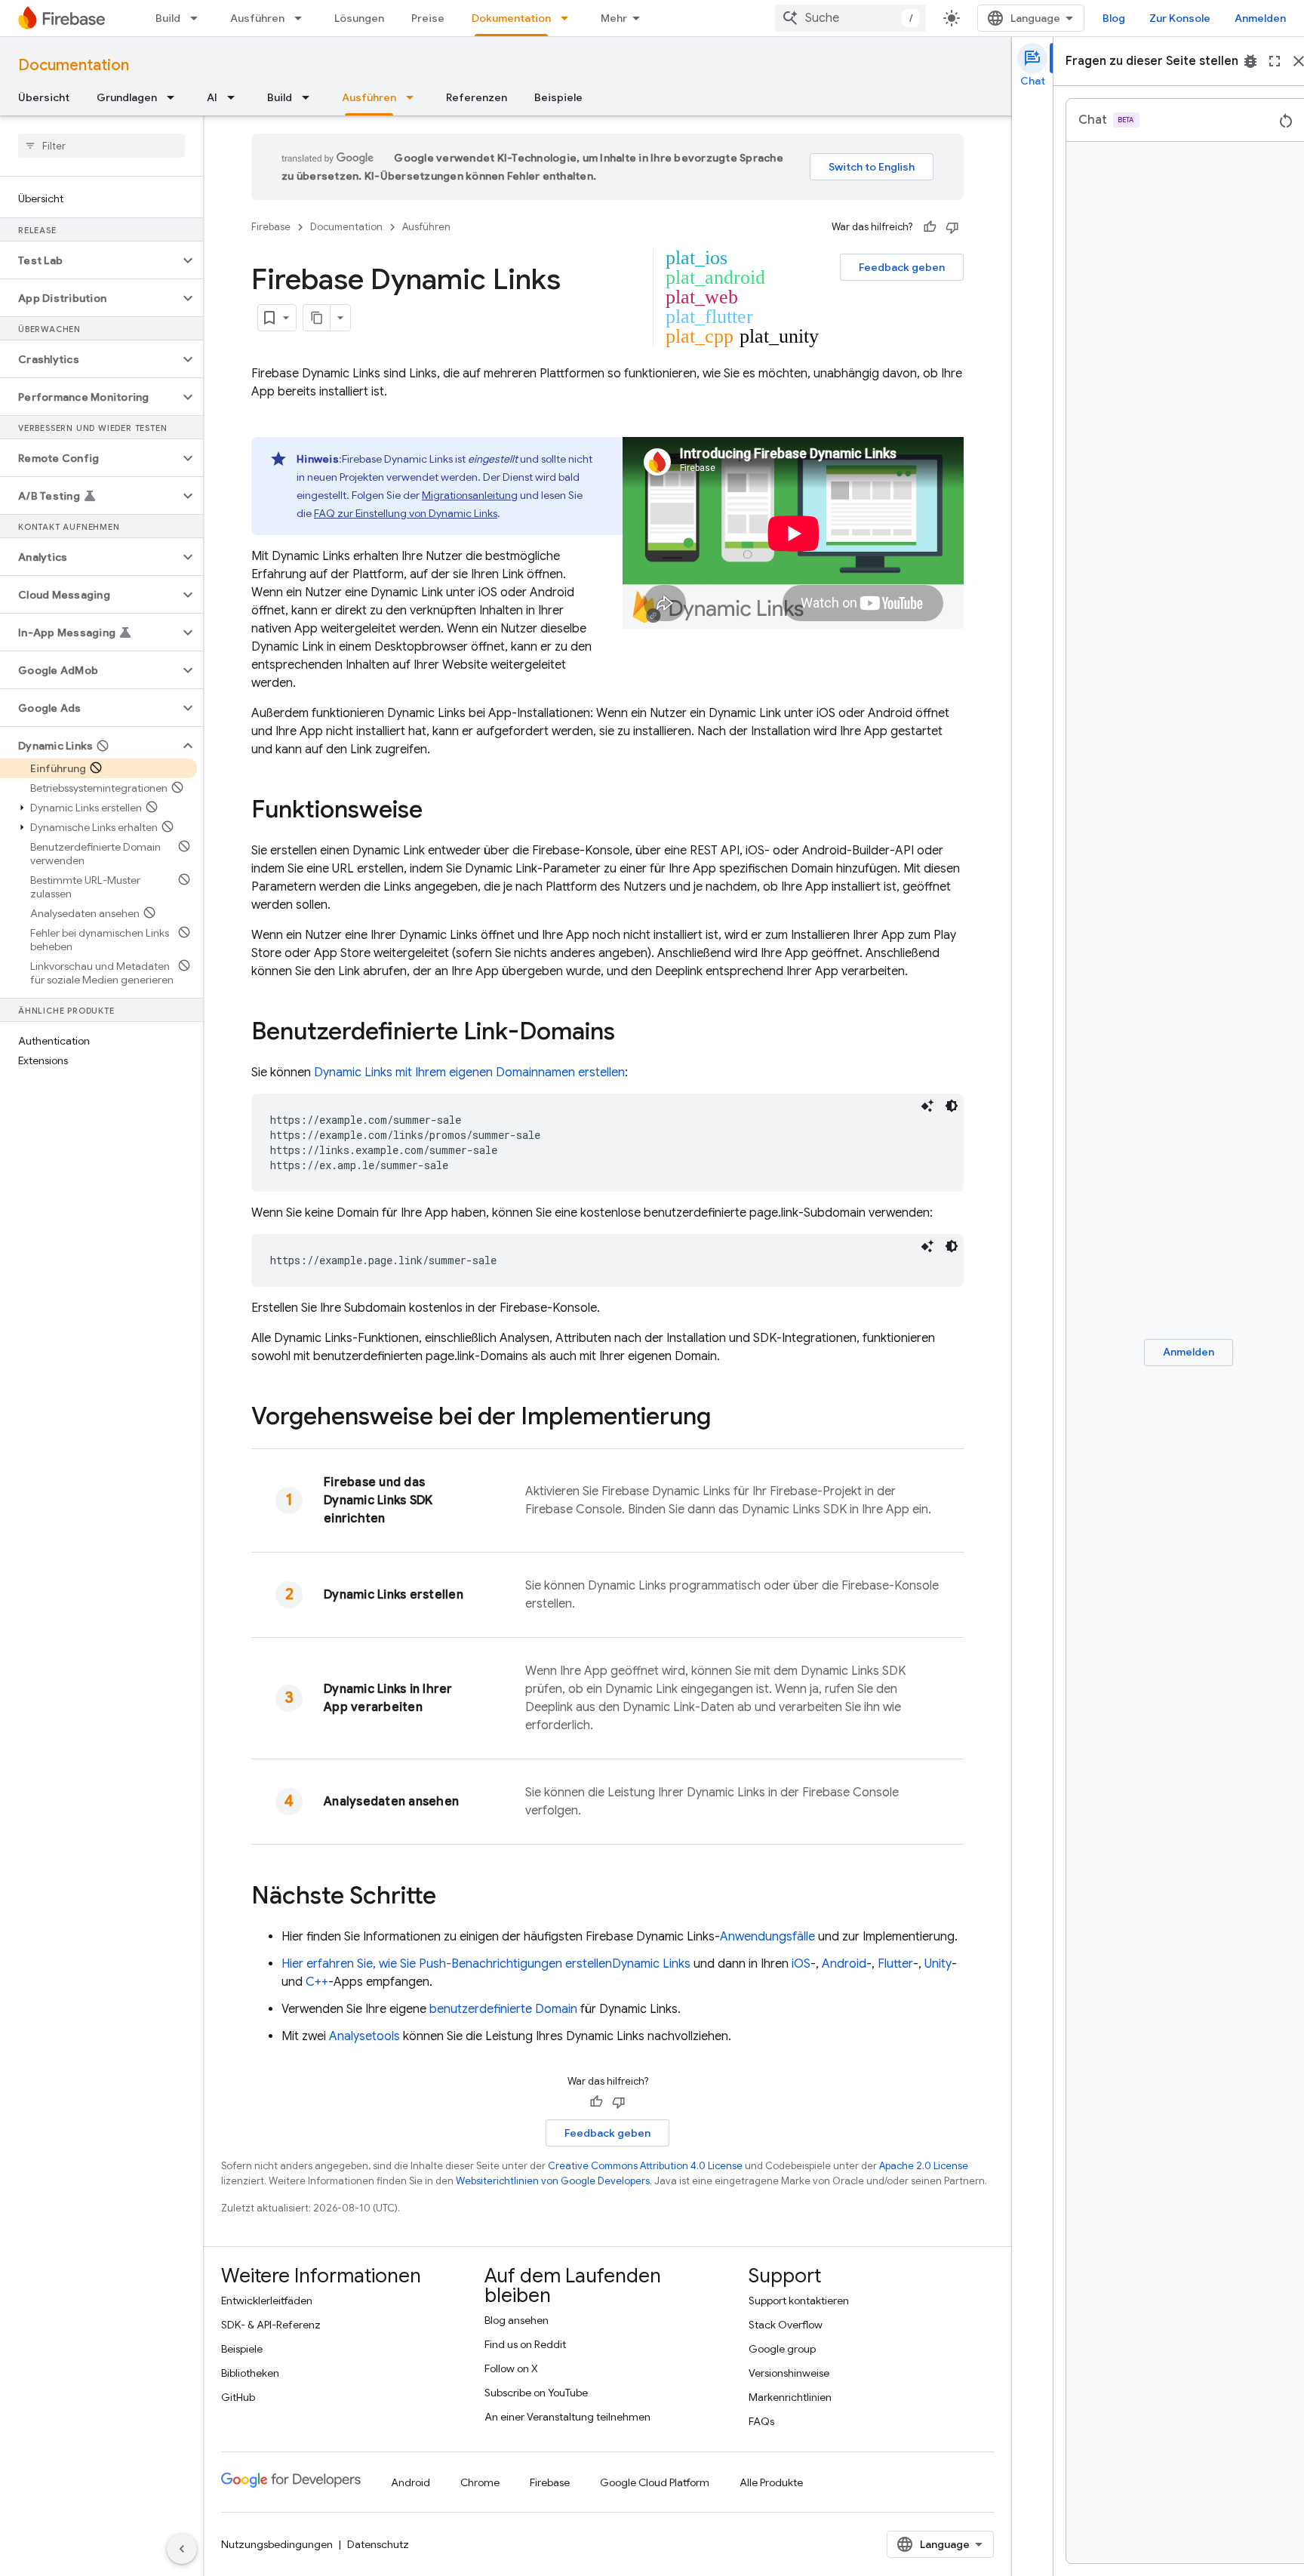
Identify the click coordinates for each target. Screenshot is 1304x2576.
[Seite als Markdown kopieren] (317, 318)
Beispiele (558, 97)
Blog (1114, 18)
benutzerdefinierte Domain (503, 2009)
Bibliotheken (250, 2373)
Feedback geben (902, 267)
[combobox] (850, 18)
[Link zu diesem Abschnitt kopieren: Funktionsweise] (438, 811)
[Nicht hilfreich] (952, 227)
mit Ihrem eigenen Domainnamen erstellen (469, 1073)
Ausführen (257, 18)
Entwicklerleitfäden (267, 2301)
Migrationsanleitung (470, 495)
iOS (801, 1964)
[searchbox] (101, 146)
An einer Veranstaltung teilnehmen (567, 2417)
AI (212, 97)
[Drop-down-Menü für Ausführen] (303, 18)
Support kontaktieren (799, 2301)
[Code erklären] (927, 1106)
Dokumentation (511, 18)
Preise (428, 18)
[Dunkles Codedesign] (952, 1106)
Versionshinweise (789, 2373)
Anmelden (1260, 18)
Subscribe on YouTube (536, 2393)
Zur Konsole (1180, 18)
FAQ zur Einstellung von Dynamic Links (406, 513)
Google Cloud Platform (655, 2482)
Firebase (271, 227)
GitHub (238, 2397)
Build (168, 18)
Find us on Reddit (525, 2344)
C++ (317, 1982)
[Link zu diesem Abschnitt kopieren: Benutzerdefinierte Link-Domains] (630, 1033)
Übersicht (44, 97)
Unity (938, 1964)
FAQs (761, 2421)
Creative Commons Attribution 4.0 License (645, 2166)
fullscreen (1275, 61)
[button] (89, 260)
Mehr (614, 18)
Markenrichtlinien (790, 2397)
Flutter (895, 1964)
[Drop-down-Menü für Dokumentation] (569, 18)
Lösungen (359, 18)
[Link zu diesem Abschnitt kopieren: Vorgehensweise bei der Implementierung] (726, 1418)
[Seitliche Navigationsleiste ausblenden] (182, 2549)
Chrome (480, 2482)
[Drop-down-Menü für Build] (198, 18)
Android (844, 1964)
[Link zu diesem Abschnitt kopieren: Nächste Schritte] (451, 1897)
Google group (782, 2349)
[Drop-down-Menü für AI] (235, 97)
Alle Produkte (771, 2482)
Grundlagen (127, 97)
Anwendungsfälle (767, 1937)
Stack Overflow (786, 2325)
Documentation (74, 65)
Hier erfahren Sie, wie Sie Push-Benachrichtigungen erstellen (486, 1964)
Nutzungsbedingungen (277, 2544)
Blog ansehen (517, 2320)
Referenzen (477, 97)
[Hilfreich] (930, 227)
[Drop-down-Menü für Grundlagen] (175, 97)
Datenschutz (378, 2544)
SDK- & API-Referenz (271, 2325)
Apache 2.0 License (924, 2166)
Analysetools (364, 2036)
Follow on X (511, 2368)
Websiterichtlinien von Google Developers (553, 2181)
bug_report (1250, 61)
